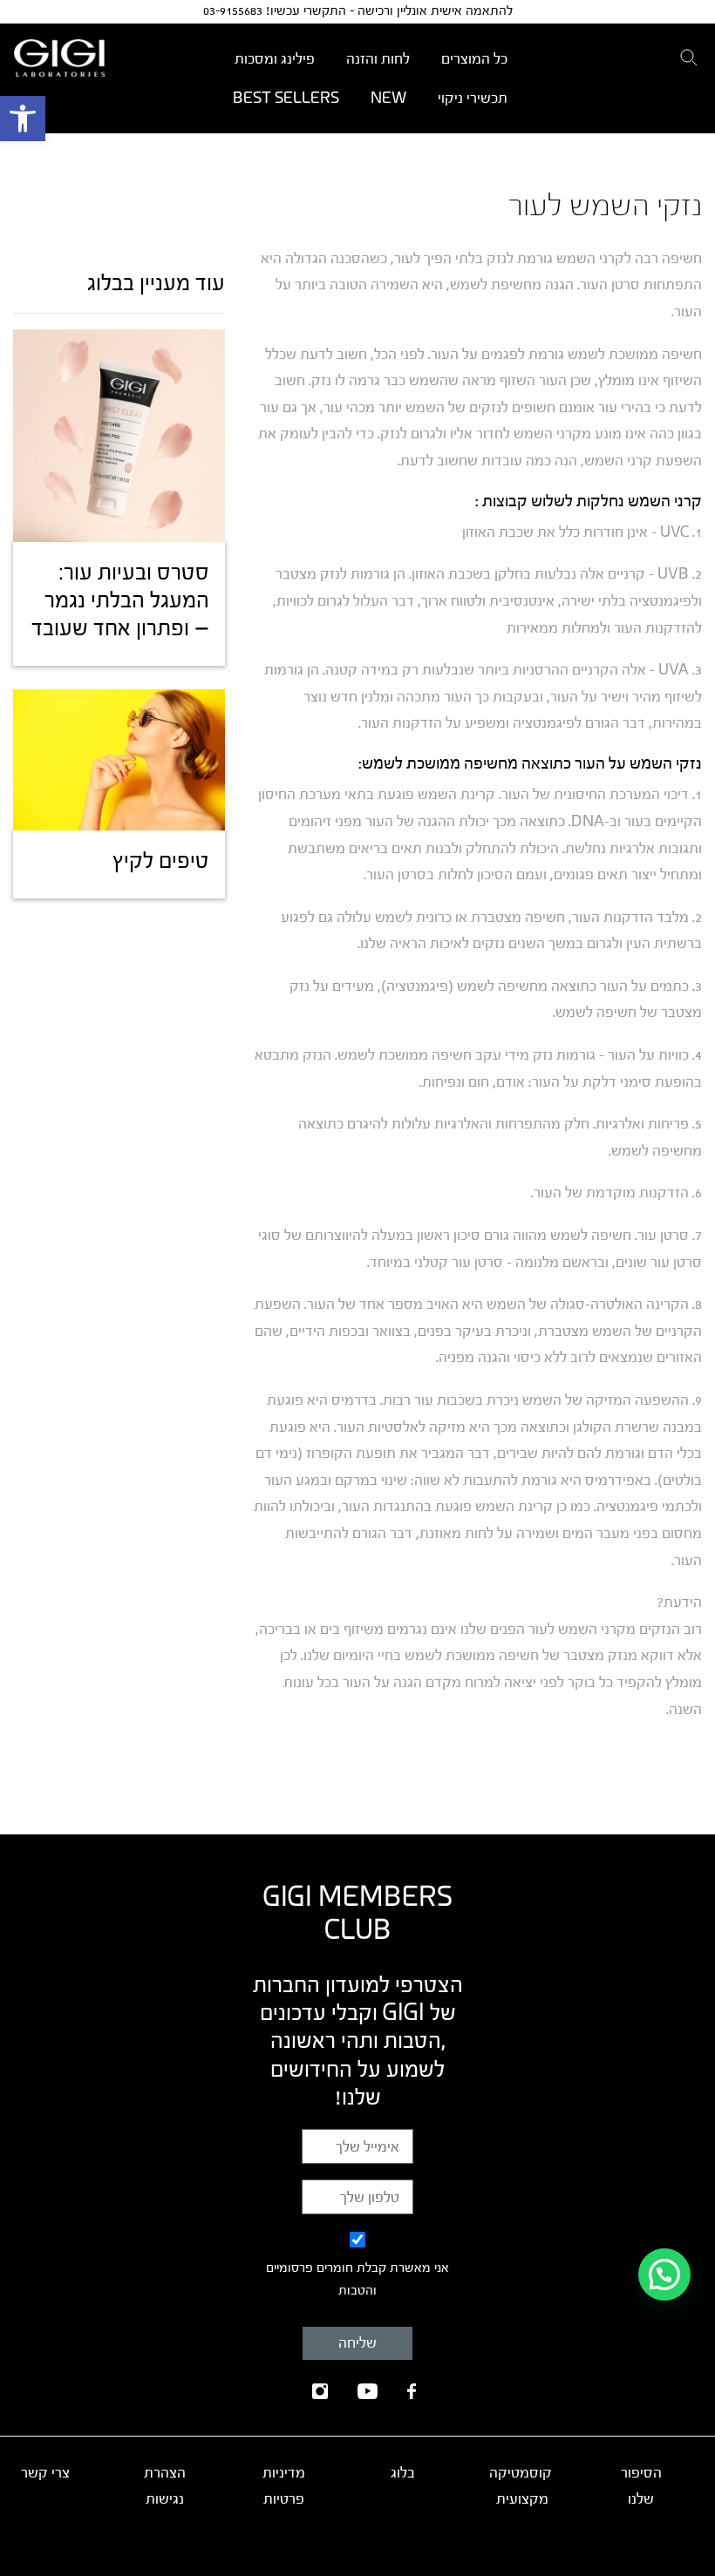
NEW (388, 98)
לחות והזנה (378, 59)
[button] (23, 119)
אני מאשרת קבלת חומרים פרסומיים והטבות (357, 2280)
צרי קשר (45, 2473)
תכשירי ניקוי (473, 98)
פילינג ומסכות (275, 59)
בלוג (403, 2473)
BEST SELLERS (286, 98)
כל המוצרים (474, 59)
